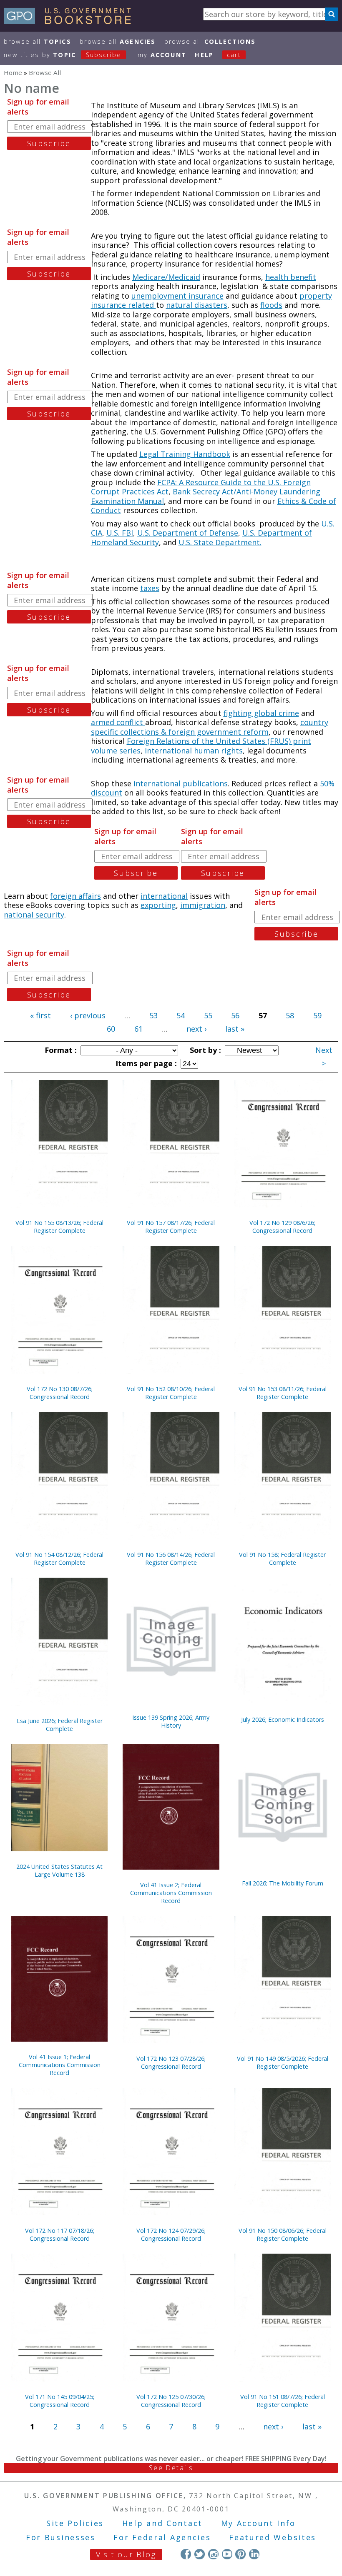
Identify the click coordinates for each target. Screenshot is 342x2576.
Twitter (200, 2554)
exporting (158, 905)
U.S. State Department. (220, 542)
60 (111, 1029)
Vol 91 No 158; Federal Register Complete (282, 1559)
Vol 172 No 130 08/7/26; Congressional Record (60, 1393)
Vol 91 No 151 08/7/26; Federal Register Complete (283, 2401)
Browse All (38, 41)
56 (235, 1015)
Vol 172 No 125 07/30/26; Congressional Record (171, 2401)
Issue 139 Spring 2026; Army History (171, 1721)
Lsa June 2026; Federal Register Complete (60, 1725)
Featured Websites (273, 2537)
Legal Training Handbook (185, 454)
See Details (171, 2468)
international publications (181, 783)
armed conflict (118, 722)
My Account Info (259, 2523)
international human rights (194, 751)
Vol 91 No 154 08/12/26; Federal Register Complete (59, 1559)
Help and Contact (162, 2523)
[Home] (71, 21)
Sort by (204, 1050)
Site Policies (75, 2523)
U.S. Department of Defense (188, 533)
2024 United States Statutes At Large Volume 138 (59, 1870)
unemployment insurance (177, 296)
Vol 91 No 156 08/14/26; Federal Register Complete (171, 1559)
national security (34, 915)
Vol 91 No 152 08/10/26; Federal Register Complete (171, 1393)
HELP (204, 55)
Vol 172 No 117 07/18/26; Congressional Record (60, 2234)
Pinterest (240, 2554)
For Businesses (61, 2537)
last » (235, 1029)
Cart (234, 55)
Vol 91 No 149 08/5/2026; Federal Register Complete (283, 2062)
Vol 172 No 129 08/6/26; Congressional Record (282, 1227)
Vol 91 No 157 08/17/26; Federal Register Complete (171, 1227)
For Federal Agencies (162, 2537)
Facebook (186, 2554)
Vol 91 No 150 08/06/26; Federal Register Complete (283, 2234)
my (162, 55)
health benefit (291, 277)
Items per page (145, 1063)
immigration (203, 905)
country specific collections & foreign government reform (210, 727)
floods (271, 305)
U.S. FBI (120, 533)
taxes (150, 588)
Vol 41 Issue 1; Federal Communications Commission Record (60, 2065)
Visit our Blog (126, 2554)
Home (13, 72)
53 (153, 1015)
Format (60, 1050)
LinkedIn (254, 2554)
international (164, 896)
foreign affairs (75, 896)
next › (196, 1029)
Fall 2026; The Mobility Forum (283, 1883)
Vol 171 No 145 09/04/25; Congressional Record (60, 2401)
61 (138, 1029)
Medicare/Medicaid (166, 277)
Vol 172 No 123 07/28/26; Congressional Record (171, 2062)
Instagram (213, 2554)
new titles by (63, 55)
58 (290, 1015)
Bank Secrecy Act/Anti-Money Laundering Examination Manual (206, 496)
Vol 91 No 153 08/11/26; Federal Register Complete (283, 1393)
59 (317, 1015)
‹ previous (88, 1015)
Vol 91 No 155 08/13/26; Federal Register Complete (59, 1227)
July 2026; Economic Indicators (283, 1719)
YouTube (227, 2554)
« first (40, 1015)
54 (181, 1015)
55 (208, 1015)
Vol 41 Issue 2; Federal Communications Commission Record (171, 1893)
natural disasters (197, 305)
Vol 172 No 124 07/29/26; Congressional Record (171, 2234)
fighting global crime (261, 713)
